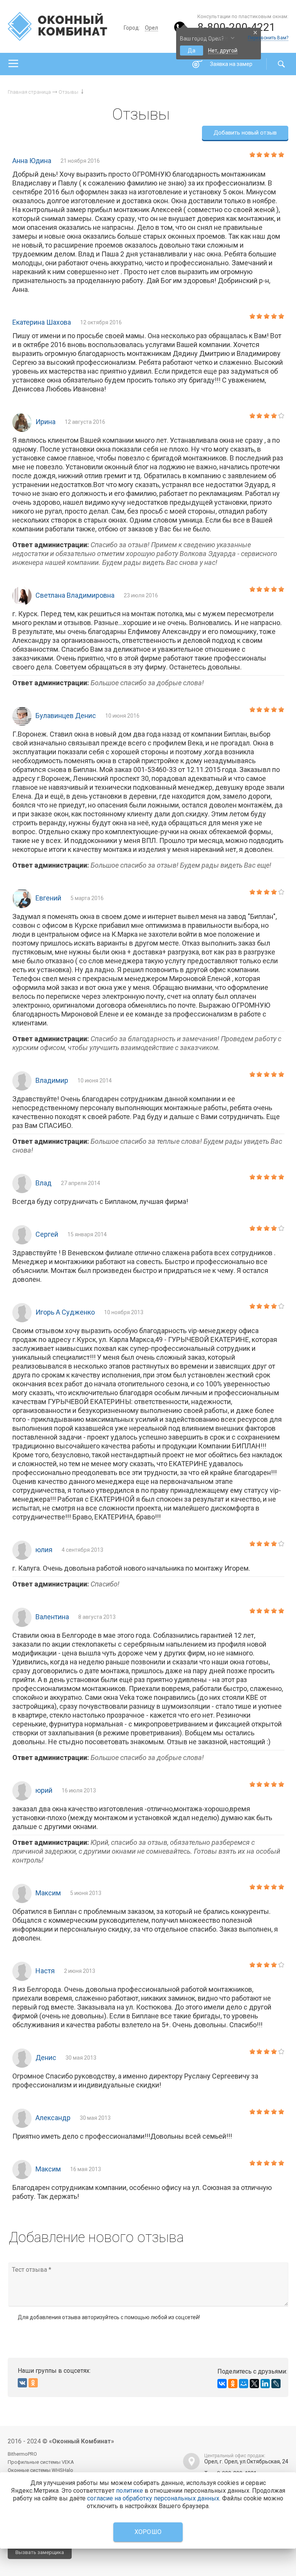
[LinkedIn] (265, 2384)
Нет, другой (223, 51)
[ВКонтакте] (222, 2384)
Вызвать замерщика (40, 2552)
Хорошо (148, 2532)
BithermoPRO (22, 2454)
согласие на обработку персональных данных (153, 2498)
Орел (151, 28)
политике (129, 2491)
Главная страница (29, 92)
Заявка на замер (231, 64)
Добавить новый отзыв (245, 133)
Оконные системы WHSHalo (40, 2470)
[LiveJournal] (276, 2384)
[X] (254, 2384)
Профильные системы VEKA (41, 2462)
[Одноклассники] (233, 2384)
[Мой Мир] (244, 2384)
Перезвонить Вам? (268, 38)
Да (192, 51)
